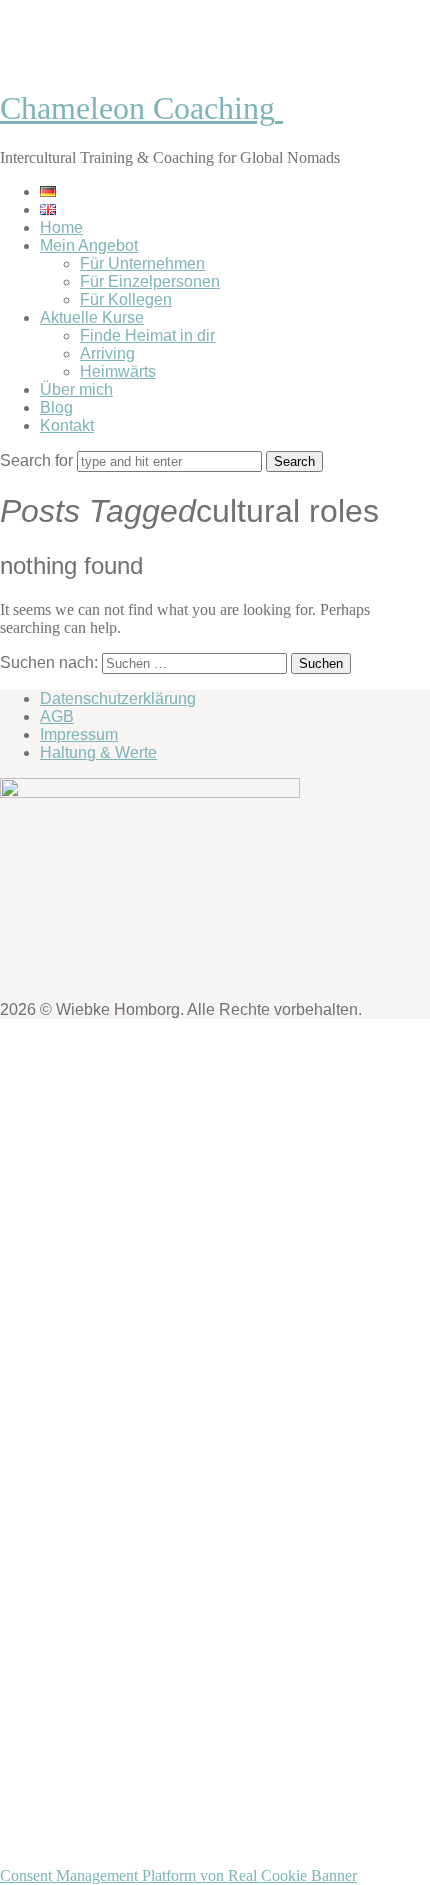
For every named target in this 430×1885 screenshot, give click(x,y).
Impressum (79, 734)
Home (61, 227)
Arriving (107, 353)
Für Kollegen (126, 299)
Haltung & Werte (98, 752)
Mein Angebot (89, 245)
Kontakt (67, 425)
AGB (57, 716)
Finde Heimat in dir (147, 335)
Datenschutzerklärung (118, 698)
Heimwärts (118, 371)
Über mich (76, 389)
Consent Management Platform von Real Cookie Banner (178, 1875)
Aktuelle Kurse (92, 317)
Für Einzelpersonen (150, 281)
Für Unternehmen (142, 263)
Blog (56, 407)
